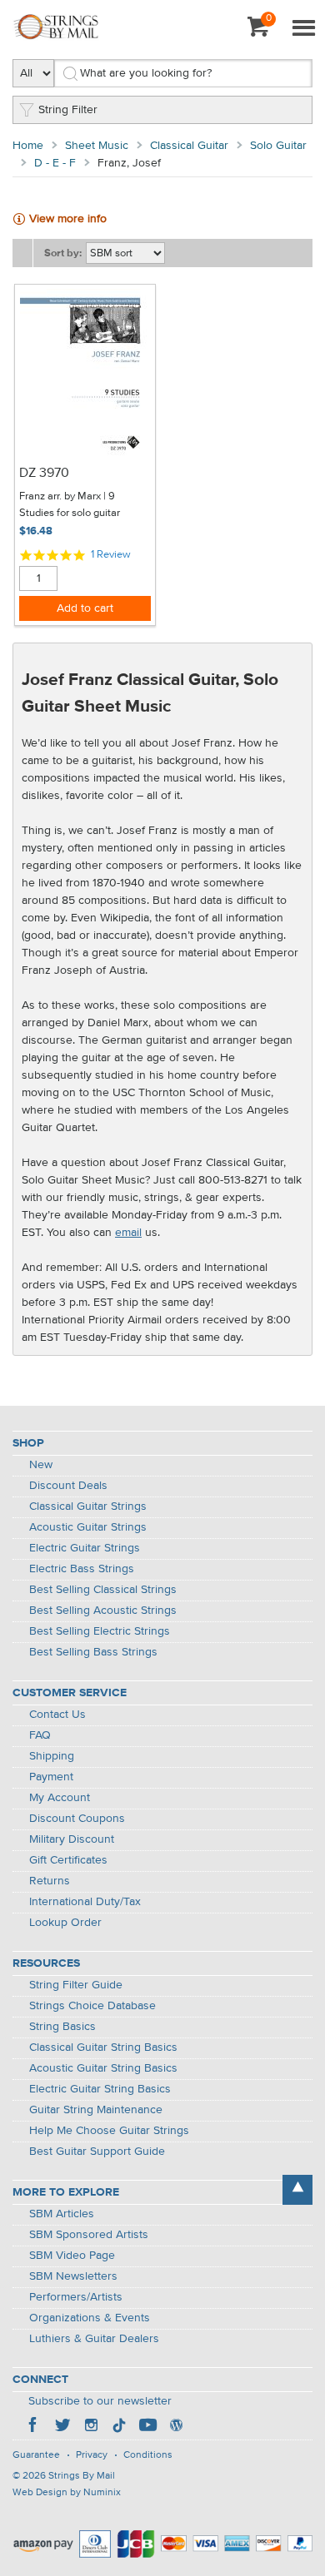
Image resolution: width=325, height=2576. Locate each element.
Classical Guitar (189, 146)
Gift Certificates (68, 1860)
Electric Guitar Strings (85, 1548)
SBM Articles (62, 2214)
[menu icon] (303, 29)
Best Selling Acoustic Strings (103, 1611)
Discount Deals (68, 1486)
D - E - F (55, 163)
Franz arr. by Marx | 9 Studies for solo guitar (70, 505)
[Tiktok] (119, 2427)
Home (28, 146)
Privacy (92, 2455)
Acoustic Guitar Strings (88, 1527)
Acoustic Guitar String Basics (103, 2068)
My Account (60, 1798)
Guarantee (36, 2455)
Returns (50, 1881)
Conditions (148, 2455)
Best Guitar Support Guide (97, 2152)
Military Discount (72, 1839)
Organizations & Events (90, 2318)
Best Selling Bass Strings (93, 1652)
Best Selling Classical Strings (103, 1590)
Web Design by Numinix (67, 2493)
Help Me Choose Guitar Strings (109, 2131)
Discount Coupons (77, 1819)
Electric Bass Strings (82, 1569)
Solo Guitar (278, 146)
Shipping (52, 1756)
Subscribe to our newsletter (100, 2401)
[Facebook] (34, 2427)
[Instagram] (91, 2427)
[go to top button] (297, 2190)
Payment (51, 1777)
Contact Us (57, 1715)
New (41, 1465)
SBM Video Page (72, 2256)
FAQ (40, 1735)
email (128, 1233)
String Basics (62, 2027)
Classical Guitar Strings (88, 1506)
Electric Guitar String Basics (100, 2089)
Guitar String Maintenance (96, 2110)
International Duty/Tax (85, 1902)
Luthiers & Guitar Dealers (94, 2339)
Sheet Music (97, 146)
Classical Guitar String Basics (103, 2047)
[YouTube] (147, 2427)
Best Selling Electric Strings (100, 1631)
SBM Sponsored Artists (89, 2235)
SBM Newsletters (73, 2276)
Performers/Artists (76, 2297)
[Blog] (176, 2427)
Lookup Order (65, 1923)
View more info (68, 219)
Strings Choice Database (92, 2006)
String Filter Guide (76, 1985)
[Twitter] (62, 2427)
